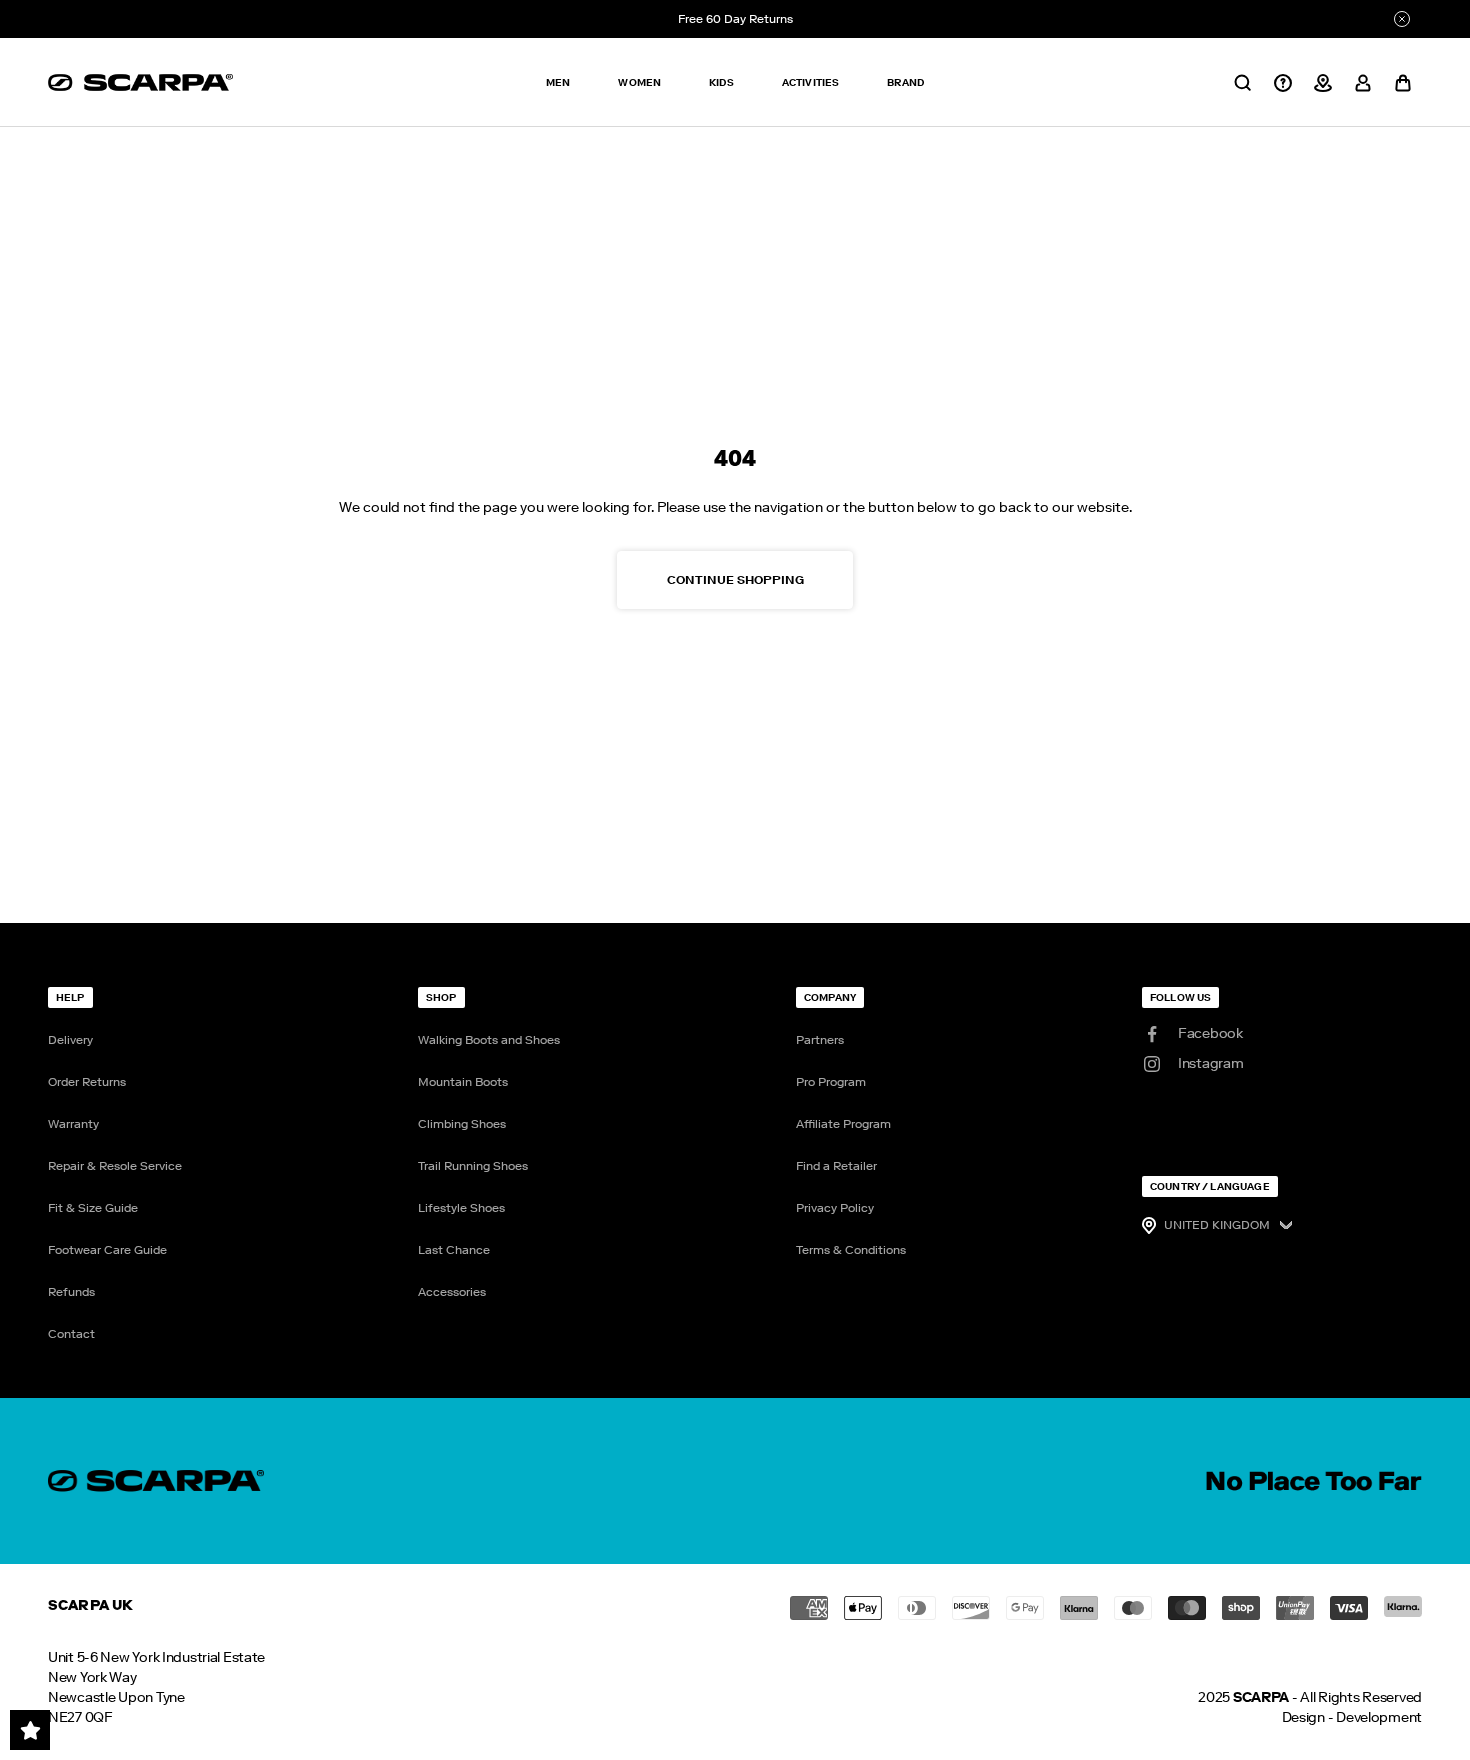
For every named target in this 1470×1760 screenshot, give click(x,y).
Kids (721, 82)
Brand (905, 82)
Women (639, 82)
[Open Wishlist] (30, 1730)
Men (558, 82)
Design (1303, 1717)
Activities (811, 82)
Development (1379, 1717)
